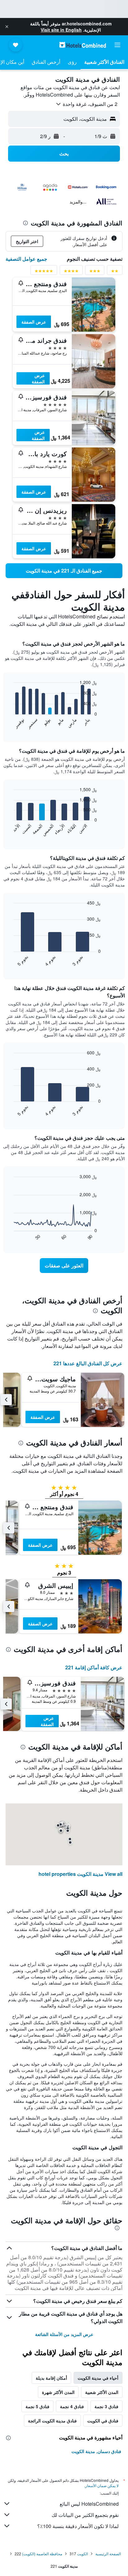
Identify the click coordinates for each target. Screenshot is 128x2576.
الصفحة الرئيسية (108, 2554)
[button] (7, 27)
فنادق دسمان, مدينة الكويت (96, 2451)
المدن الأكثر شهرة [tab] (58, 2392)
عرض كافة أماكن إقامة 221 (94, 1667)
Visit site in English (61, 30)
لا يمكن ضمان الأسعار (102, 2485)
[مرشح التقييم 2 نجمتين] (115, 272)
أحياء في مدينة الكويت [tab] (98, 2378)
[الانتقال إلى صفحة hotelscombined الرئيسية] (83, 45)
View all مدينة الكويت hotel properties (80, 1874)
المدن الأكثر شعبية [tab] (102, 2392)
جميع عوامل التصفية (26, 259)
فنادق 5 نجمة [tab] (37, 2406)
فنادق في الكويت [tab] (103, 2421)
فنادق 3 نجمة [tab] (106, 2406)
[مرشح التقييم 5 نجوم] (44, 272)
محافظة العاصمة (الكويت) (42, 2554)
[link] (64, 571)
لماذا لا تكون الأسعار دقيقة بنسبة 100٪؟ (78, 2526)
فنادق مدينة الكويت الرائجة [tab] (52, 2421)
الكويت (82, 2554)
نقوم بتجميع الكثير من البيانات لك (85, 2515)
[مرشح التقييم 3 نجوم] (95, 272)
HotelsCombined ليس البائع (89, 2504)
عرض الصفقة (34, 322)
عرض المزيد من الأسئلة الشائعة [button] (64, 2334)
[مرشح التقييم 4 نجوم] (71, 272)
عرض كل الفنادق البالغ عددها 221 (88, 1363)
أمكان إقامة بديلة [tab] (51, 2378)
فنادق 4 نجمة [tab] (72, 2406)
